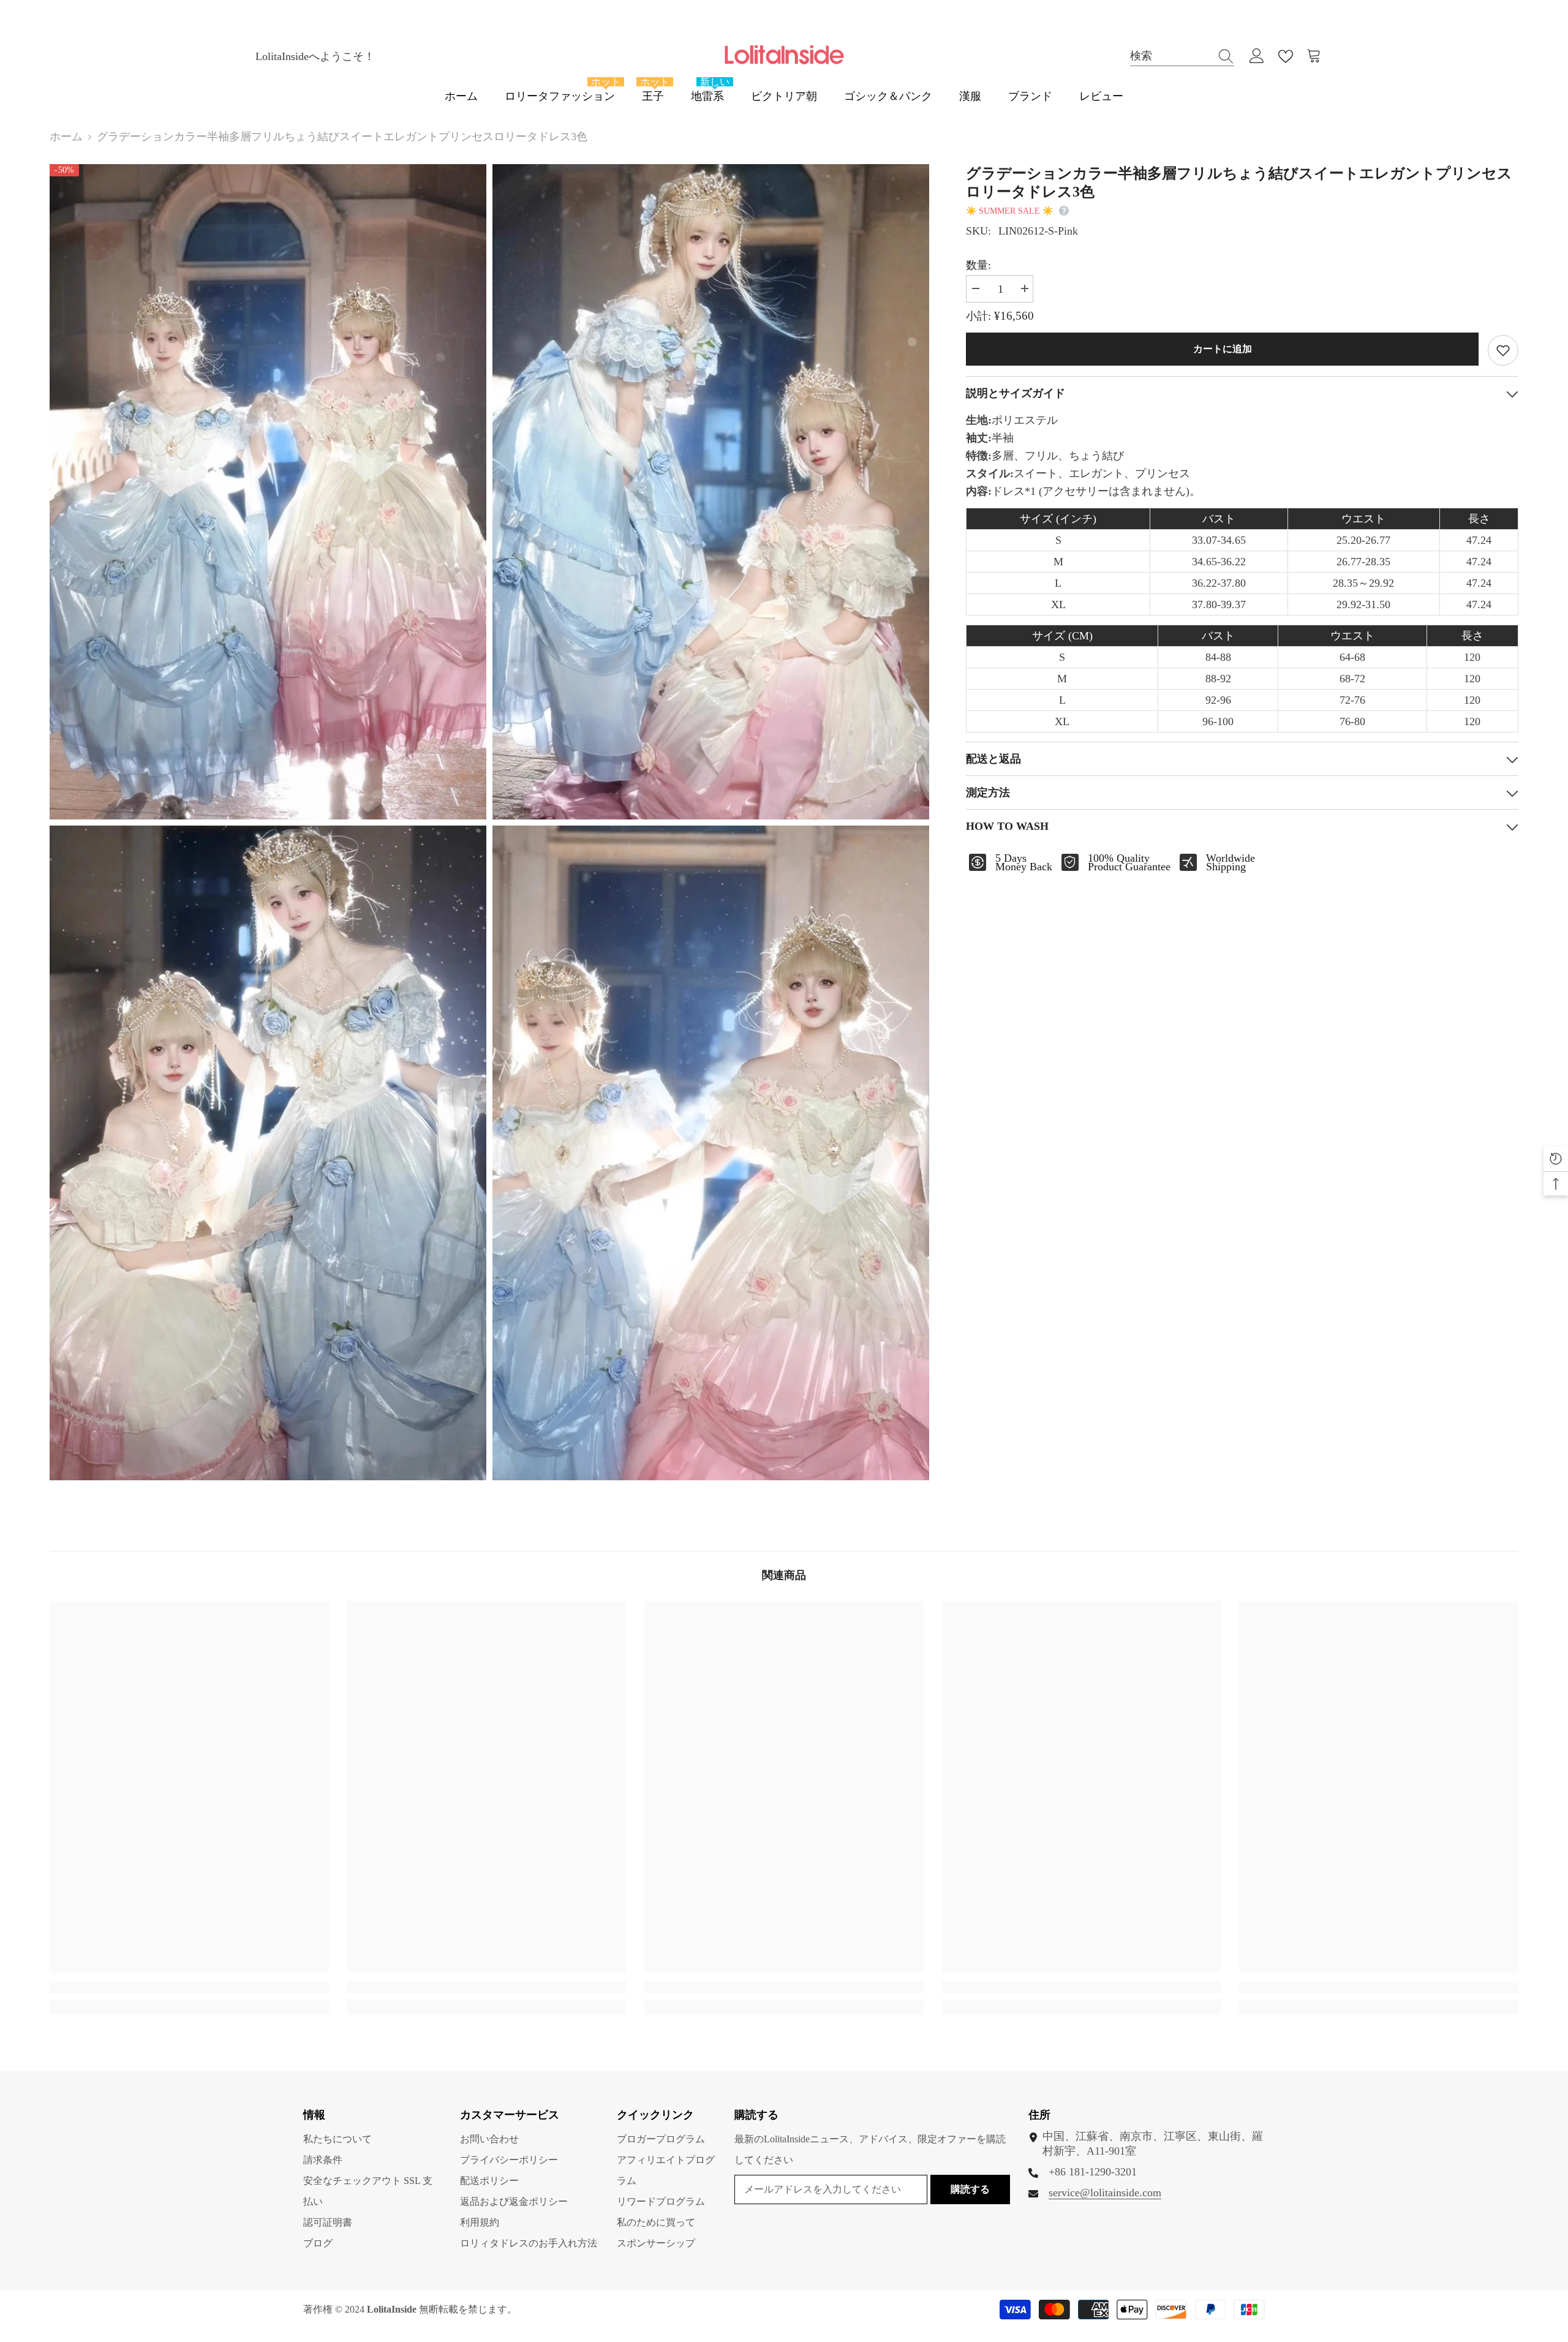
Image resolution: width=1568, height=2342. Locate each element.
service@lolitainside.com (1105, 2193)
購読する (970, 2189)
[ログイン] (1257, 56)
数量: (978, 265)
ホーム (66, 137)
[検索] (1182, 56)
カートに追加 (1223, 349)
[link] (189, 1987)
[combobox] (1170, 56)
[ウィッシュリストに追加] (1503, 350)
